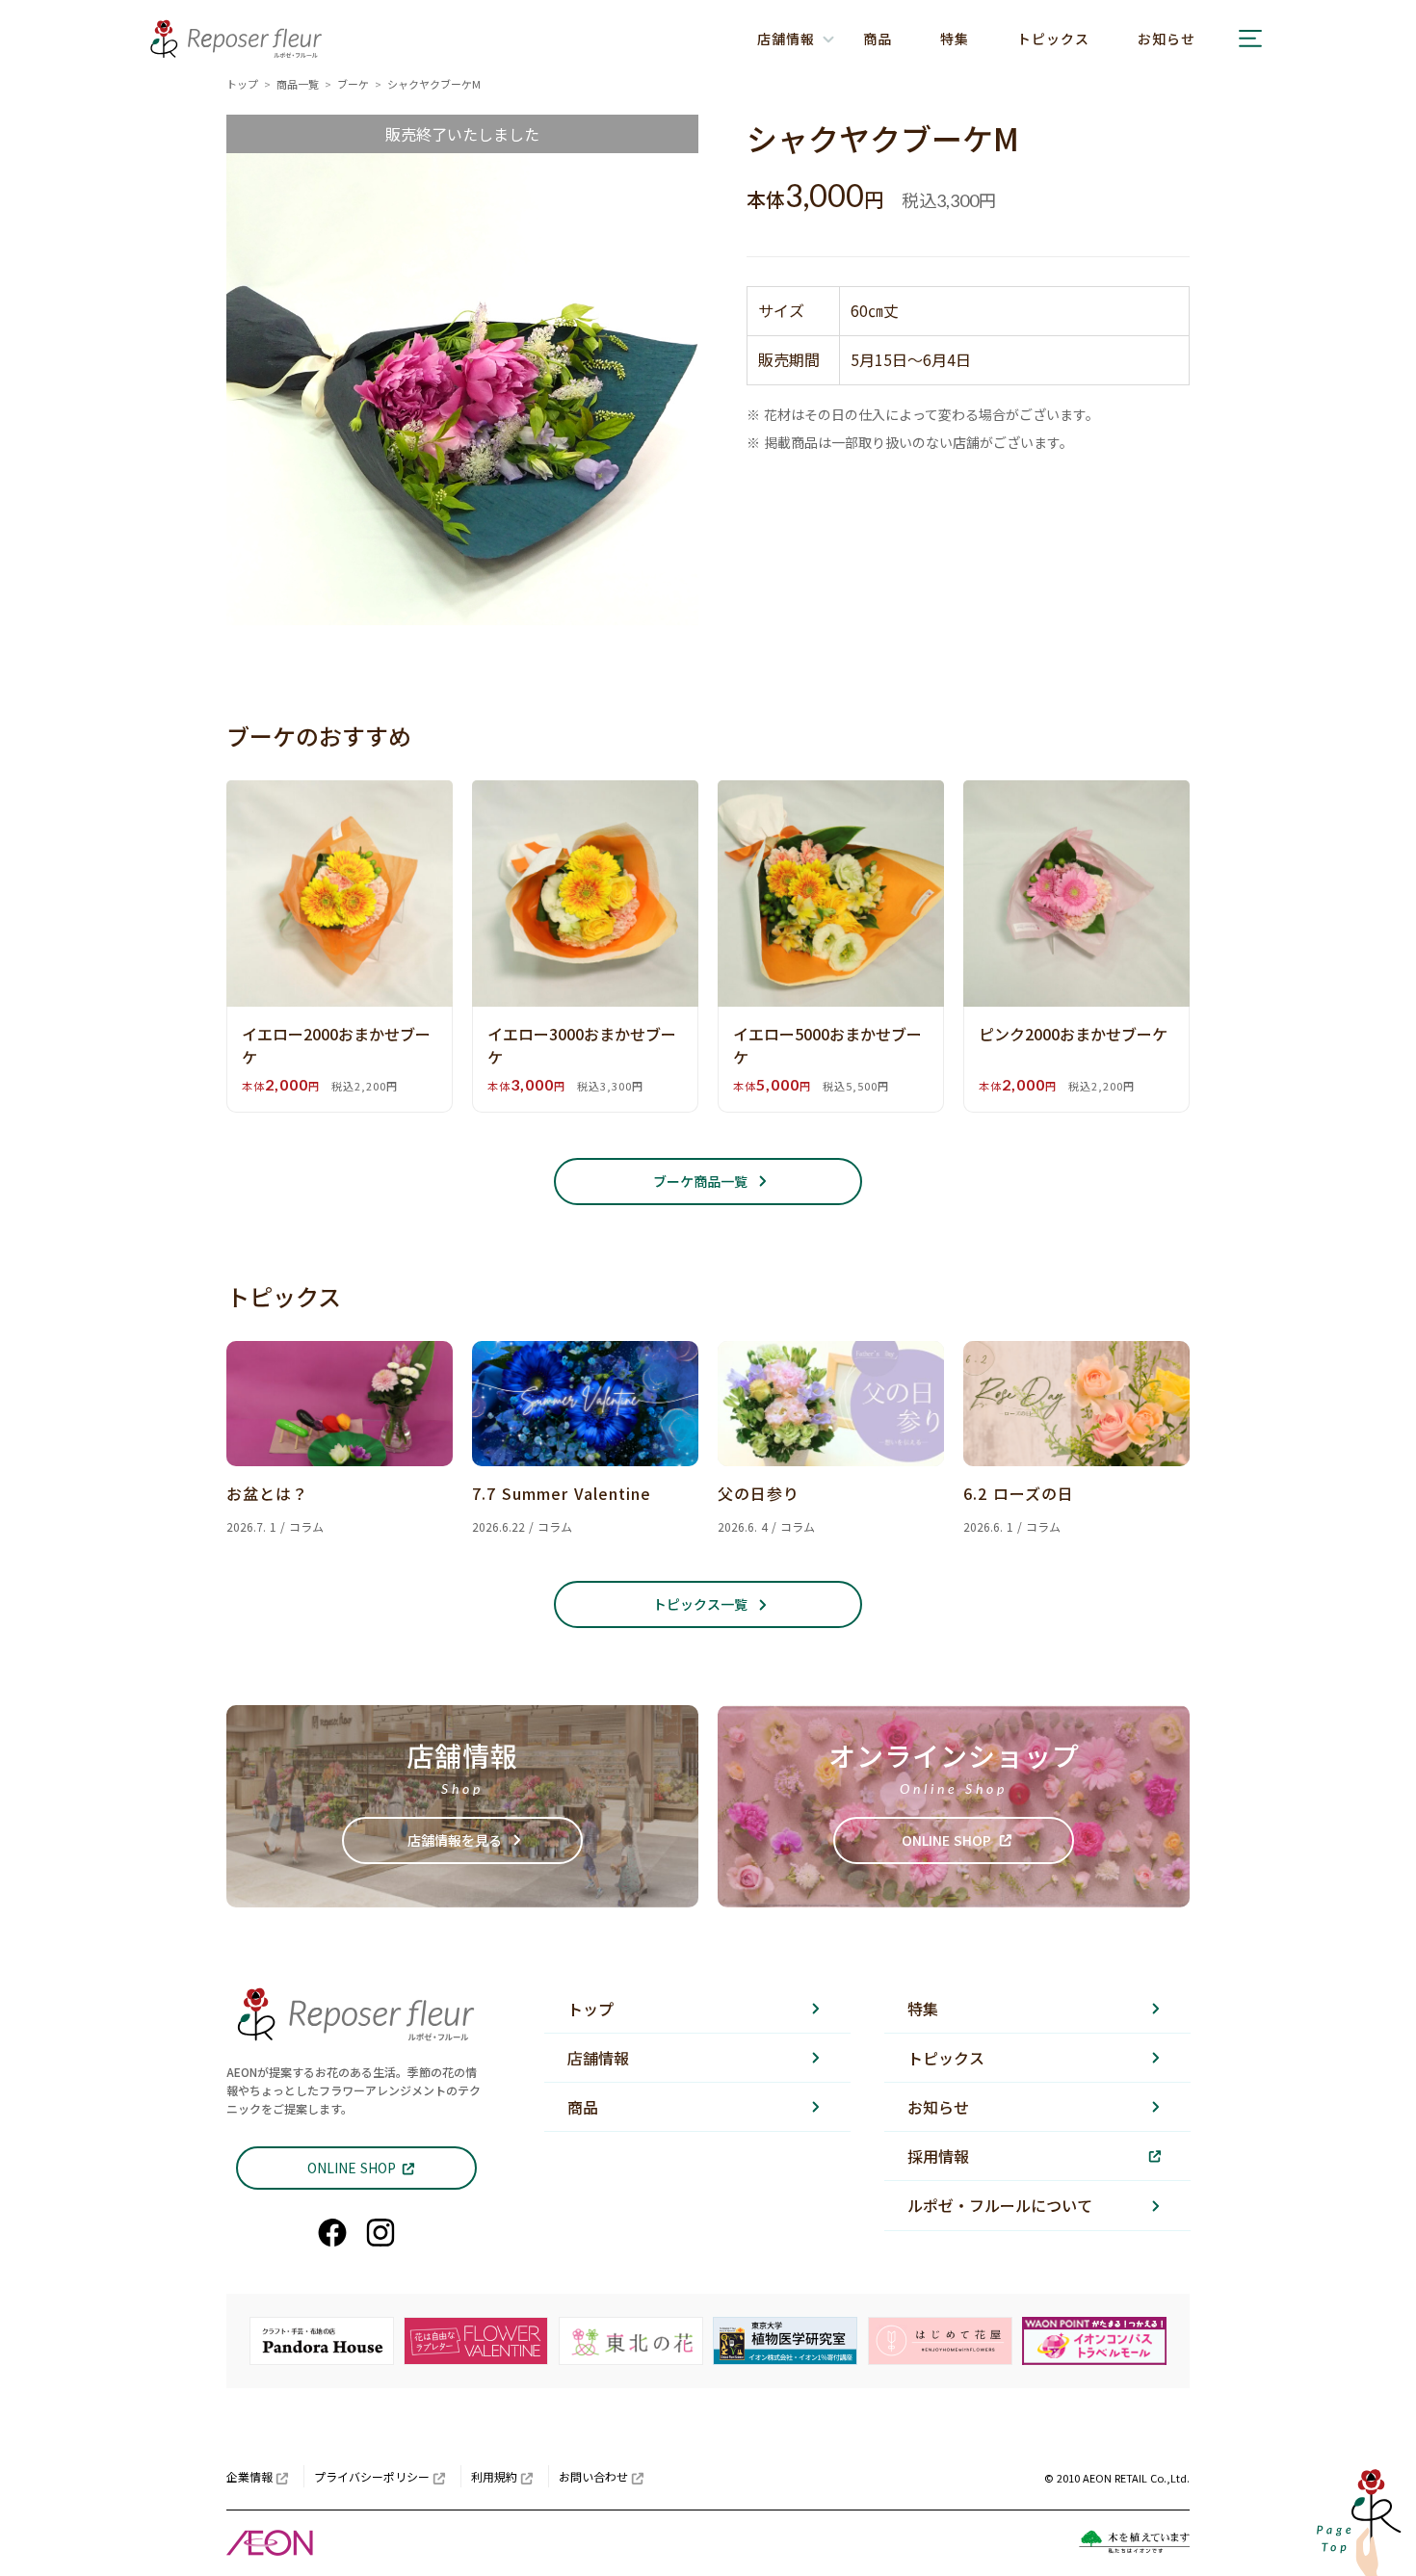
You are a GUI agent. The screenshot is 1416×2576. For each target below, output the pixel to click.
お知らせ (1167, 39)
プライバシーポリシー (372, 2476)
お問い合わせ (593, 2476)
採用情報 (938, 2156)
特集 (955, 39)
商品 (878, 39)
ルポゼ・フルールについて (1000, 2205)
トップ (242, 84)
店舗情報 (598, 2058)
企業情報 (249, 2476)
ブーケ (353, 84)
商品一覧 (298, 84)
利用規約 (494, 2476)
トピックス (1053, 39)
